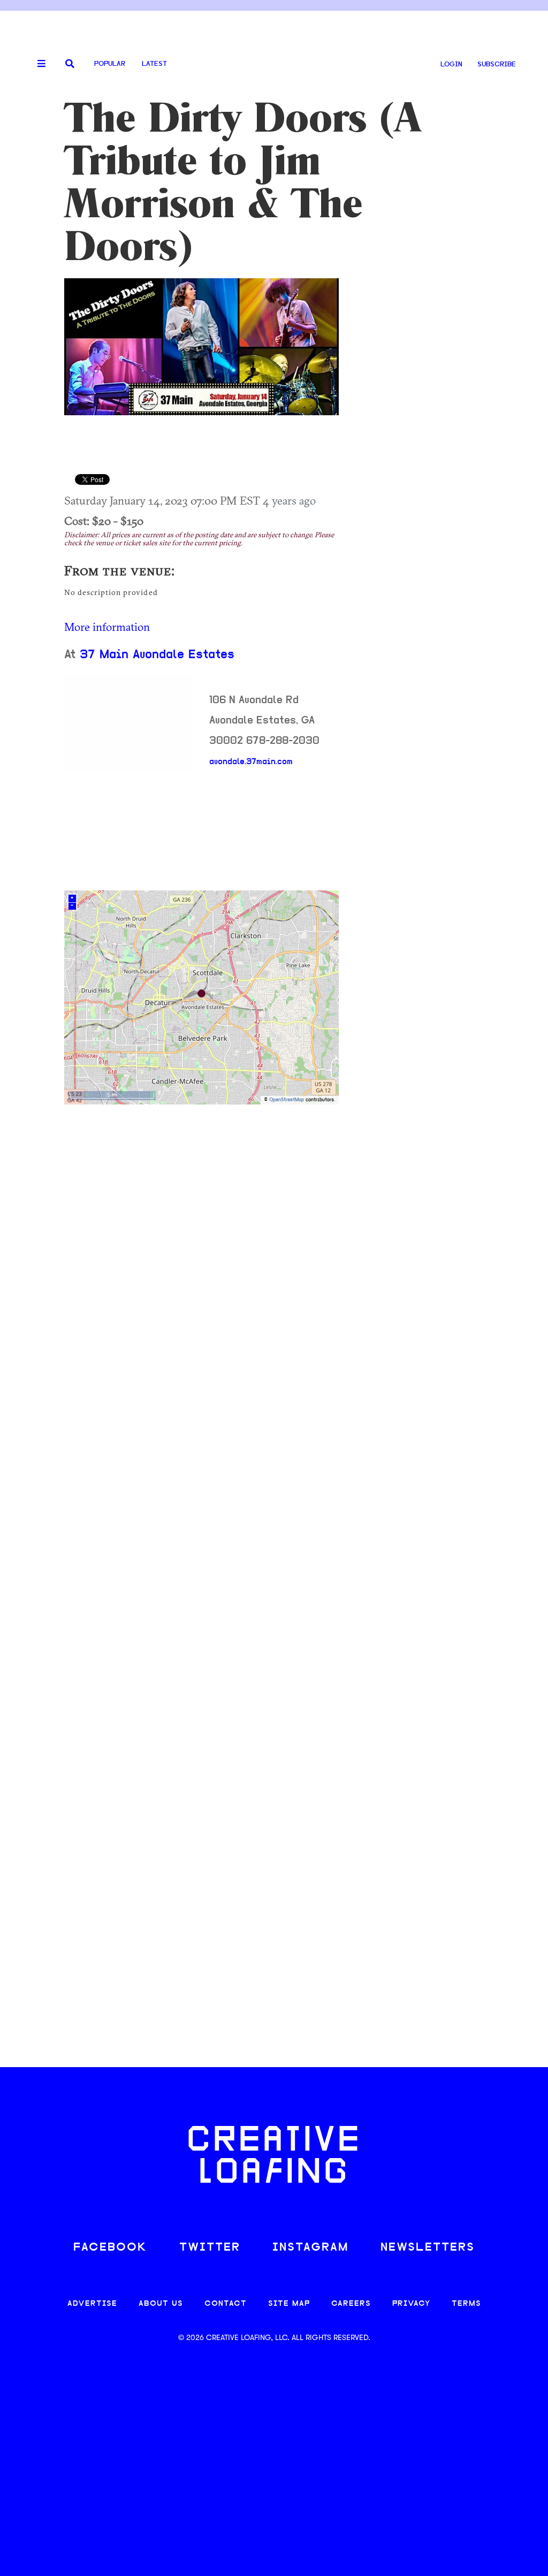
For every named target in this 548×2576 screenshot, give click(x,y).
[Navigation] (37, 64)
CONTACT (226, 2304)
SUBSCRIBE (497, 64)
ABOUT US (161, 2304)
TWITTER (210, 2248)
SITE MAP (289, 2304)
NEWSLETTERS (428, 2248)
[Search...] (70, 64)
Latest (154, 64)
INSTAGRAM (310, 2248)
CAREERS (351, 2304)
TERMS (466, 2304)
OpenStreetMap (287, 1100)
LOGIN (451, 64)
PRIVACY (411, 2304)
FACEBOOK (110, 2248)
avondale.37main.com (251, 762)
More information (107, 627)
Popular (110, 64)
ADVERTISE (92, 2304)
